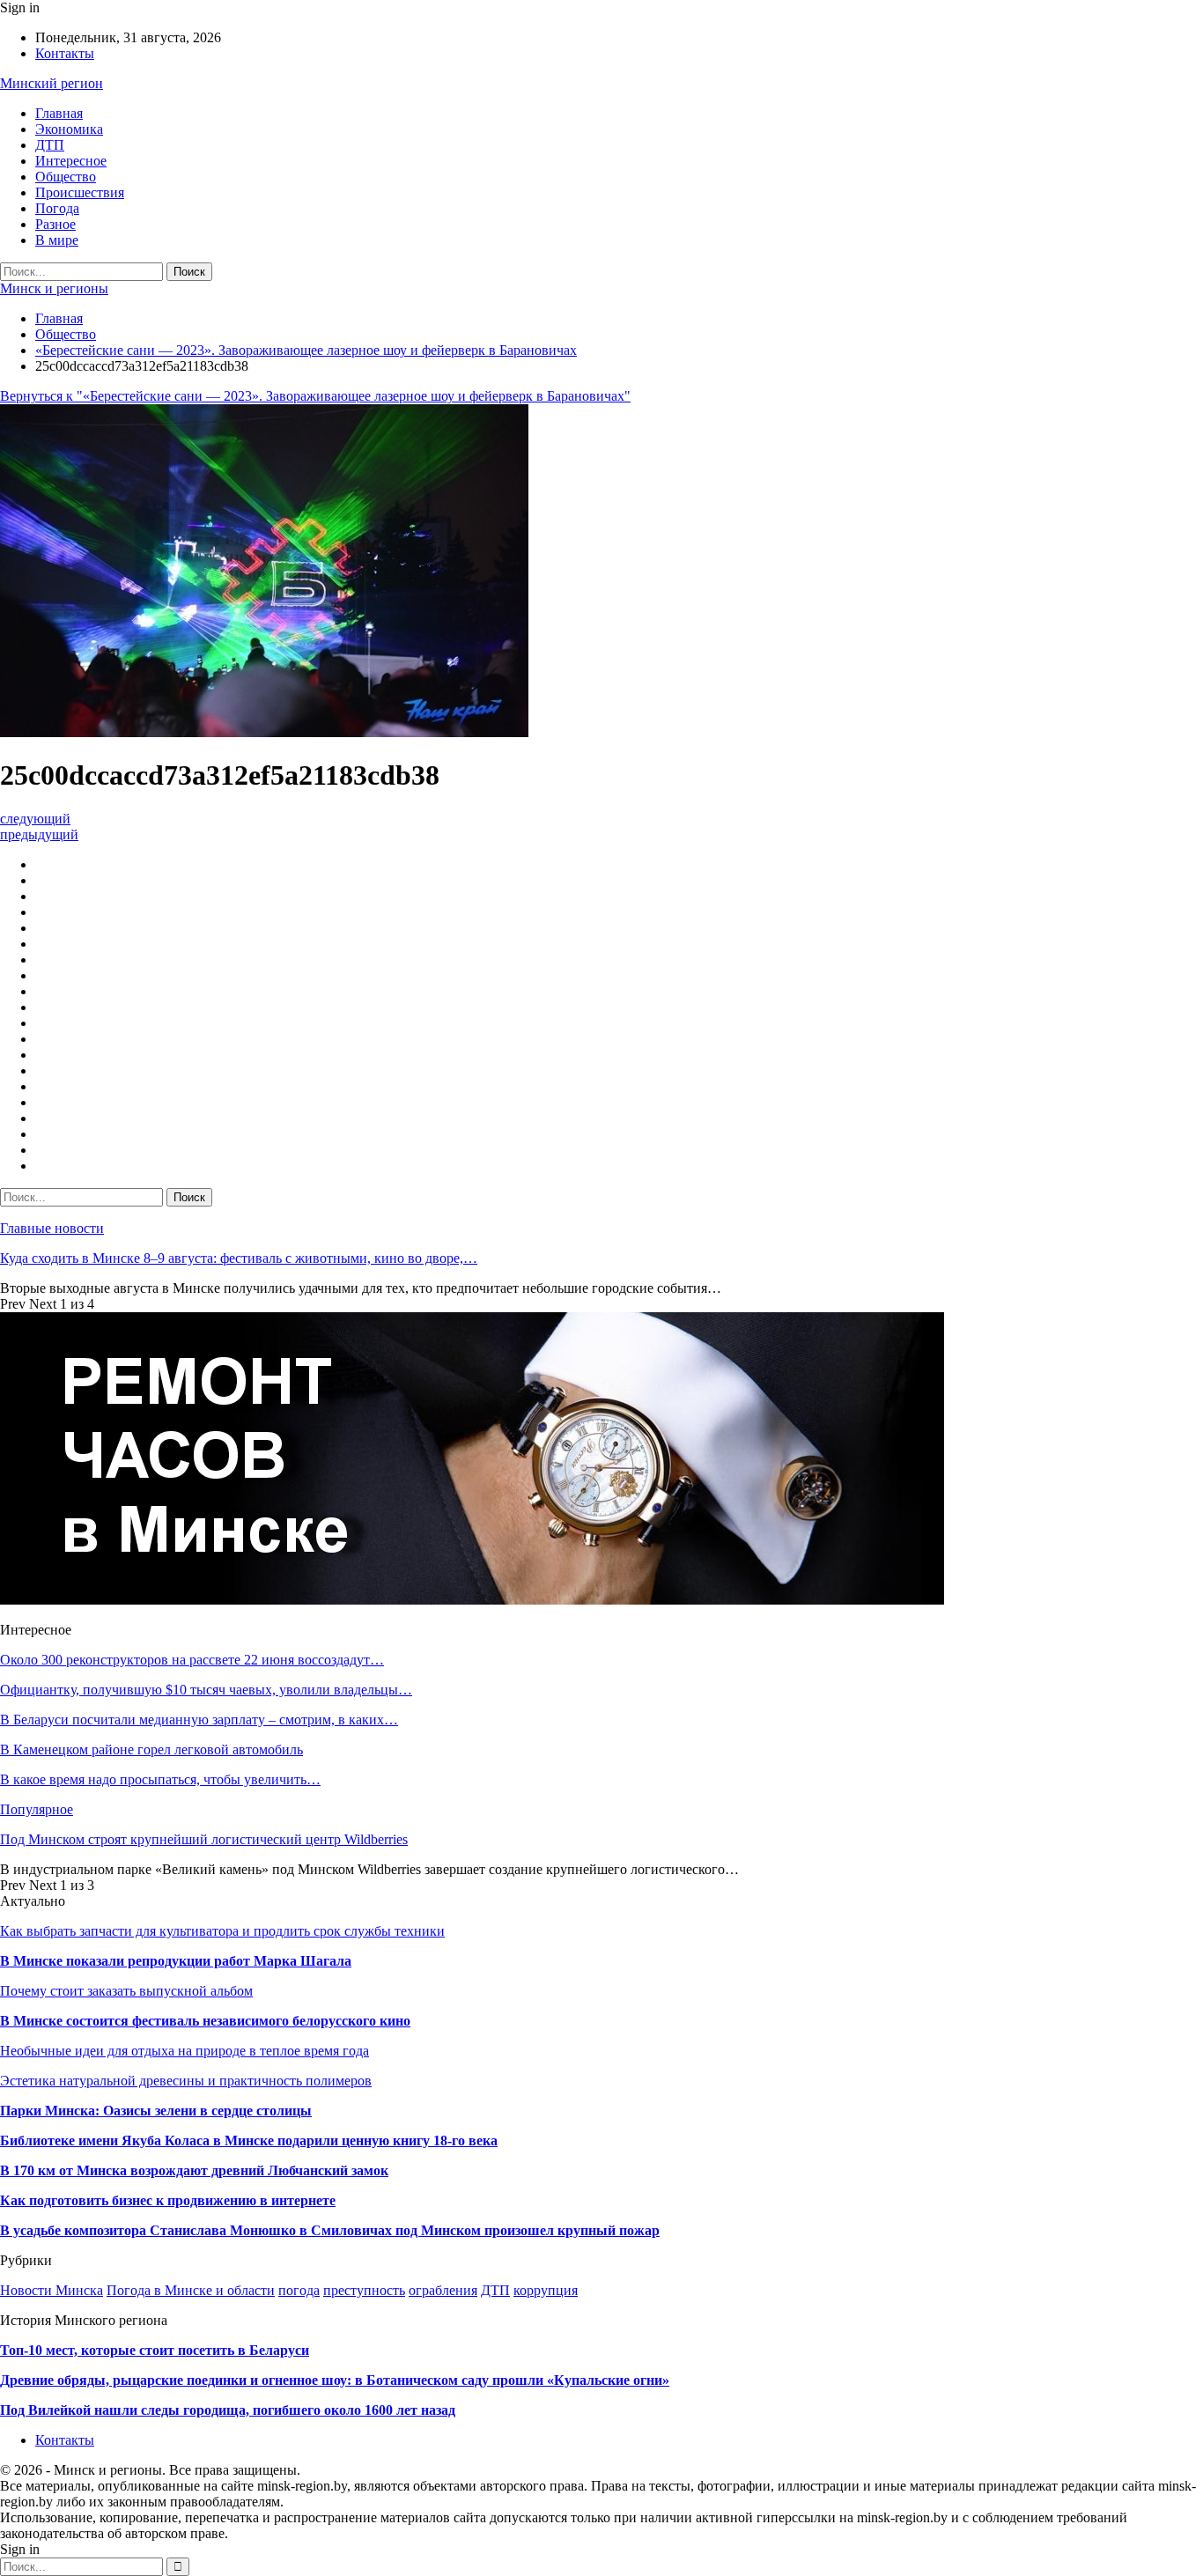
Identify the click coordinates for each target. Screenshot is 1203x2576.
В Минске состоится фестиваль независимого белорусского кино (205, 2021)
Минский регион (52, 83)
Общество (66, 177)
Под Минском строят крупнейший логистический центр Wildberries (204, 1839)
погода (299, 2290)
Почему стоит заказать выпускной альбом (126, 1991)
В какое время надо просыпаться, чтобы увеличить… (160, 1779)
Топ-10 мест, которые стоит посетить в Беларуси (155, 2350)
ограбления (443, 2290)
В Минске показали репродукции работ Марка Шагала (176, 1961)
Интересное (71, 161)
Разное (55, 224)
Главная (59, 113)
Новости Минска (52, 2290)
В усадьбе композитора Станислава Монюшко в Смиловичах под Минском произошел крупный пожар (330, 2230)
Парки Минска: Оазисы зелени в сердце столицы (156, 2111)
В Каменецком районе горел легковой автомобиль (151, 1749)
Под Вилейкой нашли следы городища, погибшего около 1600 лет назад (228, 2410)
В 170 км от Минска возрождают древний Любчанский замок (194, 2170)
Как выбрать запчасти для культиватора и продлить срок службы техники (222, 1931)
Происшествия (80, 192)
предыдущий (39, 834)
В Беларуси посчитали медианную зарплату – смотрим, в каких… (199, 1720)
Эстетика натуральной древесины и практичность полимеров (186, 2081)
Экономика (69, 129)
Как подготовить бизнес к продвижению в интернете (168, 2200)
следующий (35, 819)
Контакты (65, 53)
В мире (57, 240)
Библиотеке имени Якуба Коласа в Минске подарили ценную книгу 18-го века (249, 2141)
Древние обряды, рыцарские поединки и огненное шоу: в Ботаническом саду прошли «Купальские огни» (335, 2380)
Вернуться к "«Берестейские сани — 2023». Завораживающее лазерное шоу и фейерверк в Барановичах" (315, 396)
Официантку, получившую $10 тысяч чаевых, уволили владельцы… (206, 1690)
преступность (364, 2290)
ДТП (50, 145)
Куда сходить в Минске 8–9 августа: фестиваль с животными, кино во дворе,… (239, 1258)
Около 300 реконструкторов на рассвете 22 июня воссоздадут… (192, 1660)
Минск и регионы (54, 288)
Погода (57, 208)
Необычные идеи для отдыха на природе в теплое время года (185, 2051)
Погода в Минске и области (191, 2290)
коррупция (546, 2290)
